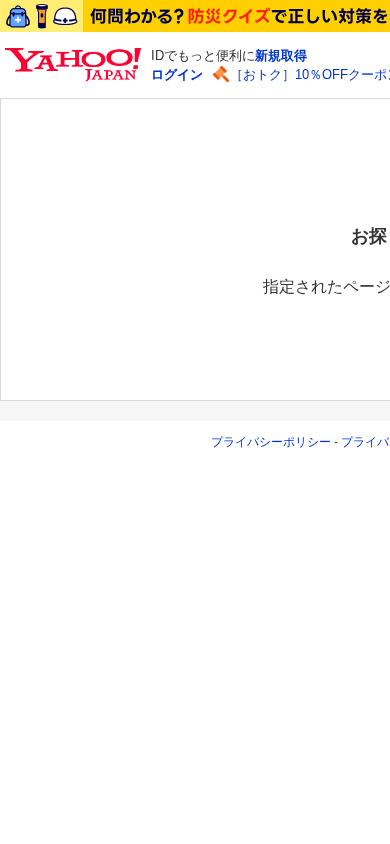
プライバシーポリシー (271, 442)
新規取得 (281, 55)
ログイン (177, 74)
